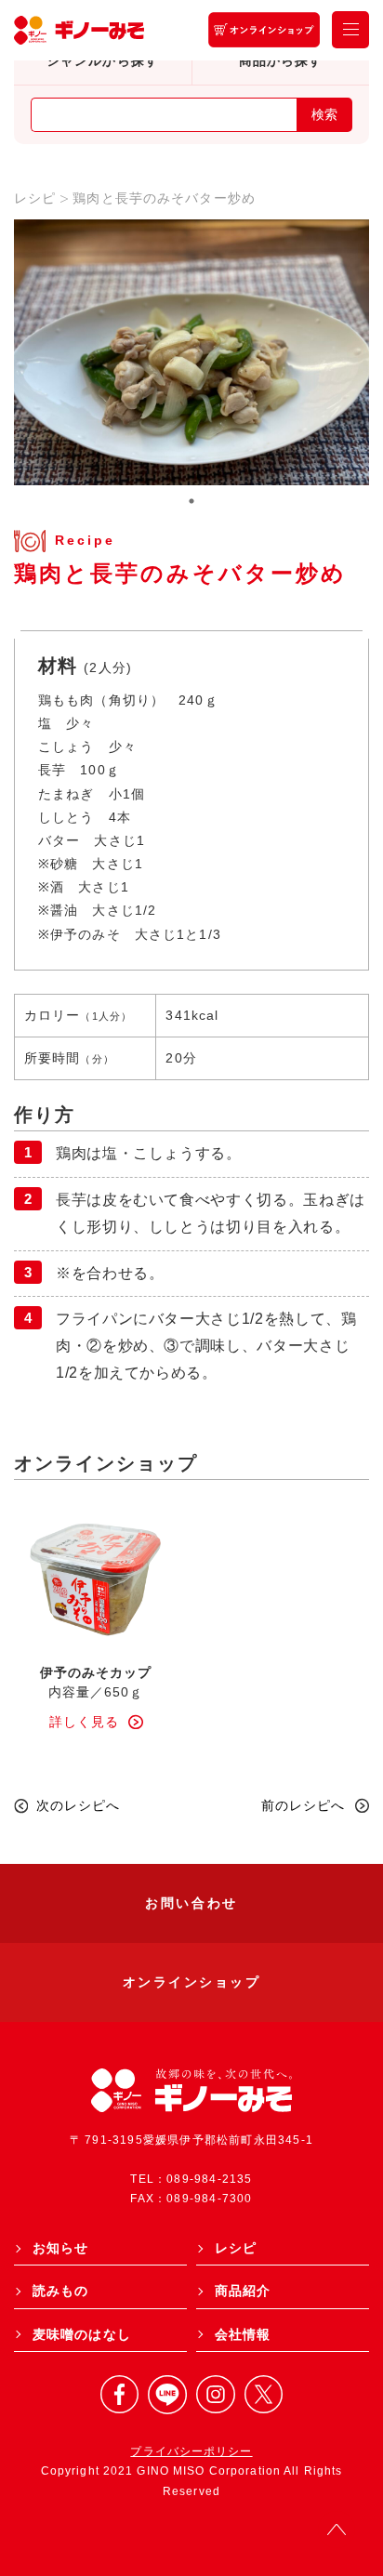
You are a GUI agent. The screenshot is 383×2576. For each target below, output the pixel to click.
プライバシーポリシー (191, 2451)
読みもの (60, 2291)
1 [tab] (191, 501)
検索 (324, 114)
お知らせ (60, 2248)
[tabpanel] (191, 353)
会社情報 (243, 2334)
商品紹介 (243, 2291)
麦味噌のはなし (82, 2334)
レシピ (35, 198)
